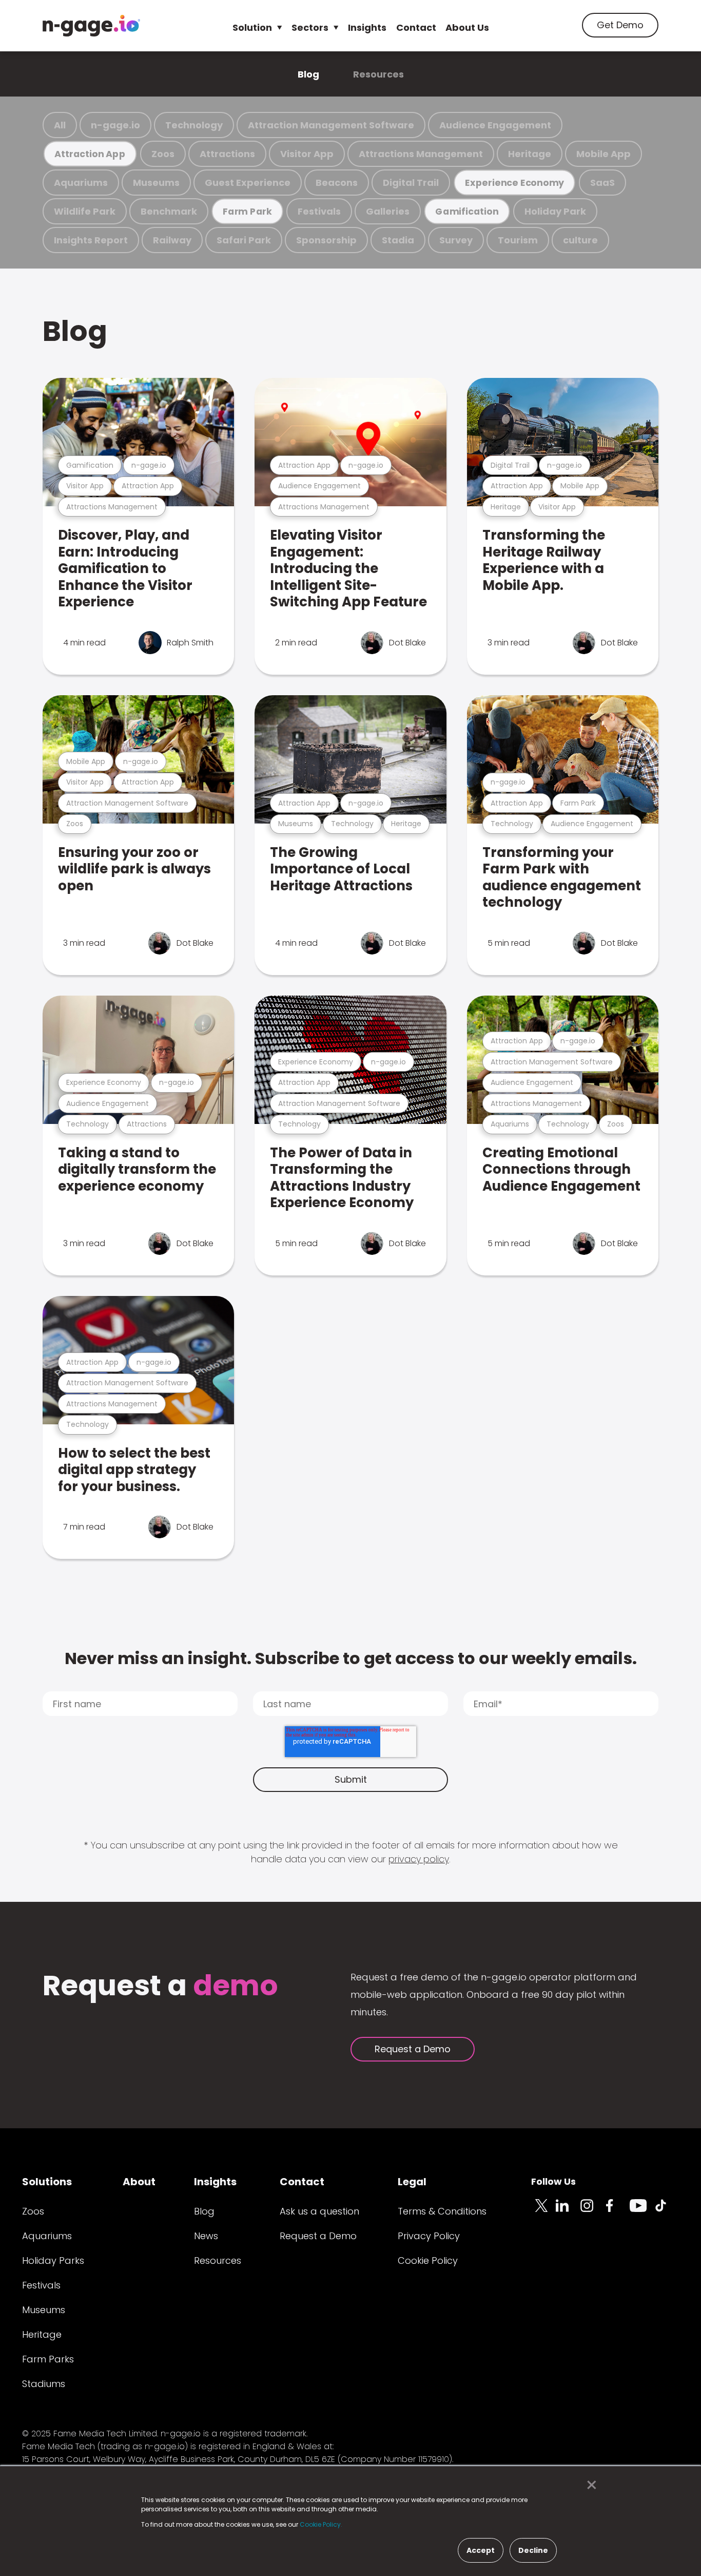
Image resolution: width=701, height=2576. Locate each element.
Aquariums (81, 183)
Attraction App (90, 154)
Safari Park (244, 240)
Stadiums (44, 2384)
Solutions (47, 2182)
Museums (156, 183)
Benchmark (169, 211)
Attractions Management (421, 154)
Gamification (467, 211)
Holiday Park (555, 211)
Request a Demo (413, 2049)
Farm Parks (48, 2359)
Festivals (319, 211)
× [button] (589, 2485)
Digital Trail (411, 183)
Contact (416, 27)
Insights (367, 27)
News (206, 2236)
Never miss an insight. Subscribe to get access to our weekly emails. (351, 1658)
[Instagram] (593, 2211)
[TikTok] (667, 2211)
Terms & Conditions (442, 2211)
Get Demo (620, 25)
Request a (160, 1987)
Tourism (518, 240)
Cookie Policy (428, 2260)
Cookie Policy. (321, 2524)
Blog (308, 74)
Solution (252, 27)
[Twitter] (543, 2211)
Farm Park (247, 211)
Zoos (163, 154)
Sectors (310, 27)
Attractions (227, 154)
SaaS (602, 183)
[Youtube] (642, 2211)
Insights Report (91, 240)
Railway (172, 240)
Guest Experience (248, 183)
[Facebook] (617, 2211)
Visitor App (307, 154)
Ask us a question (319, 2211)
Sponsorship (326, 240)
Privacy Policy (429, 2236)
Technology (194, 125)
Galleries (388, 211)
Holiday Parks (53, 2260)
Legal (412, 2182)
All (60, 125)
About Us (467, 27)
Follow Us (553, 2181)
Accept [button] (481, 2550)
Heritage (530, 154)
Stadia (398, 240)
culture (580, 240)
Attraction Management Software (331, 125)
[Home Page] (91, 26)
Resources (378, 74)
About (139, 2182)
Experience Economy (514, 183)
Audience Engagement (495, 125)
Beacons (337, 183)
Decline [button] (533, 2550)
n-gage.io (115, 125)
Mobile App (603, 154)
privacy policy (419, 1859)
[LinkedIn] (568, 2211)
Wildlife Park (85, 211)
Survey (456, 240)
